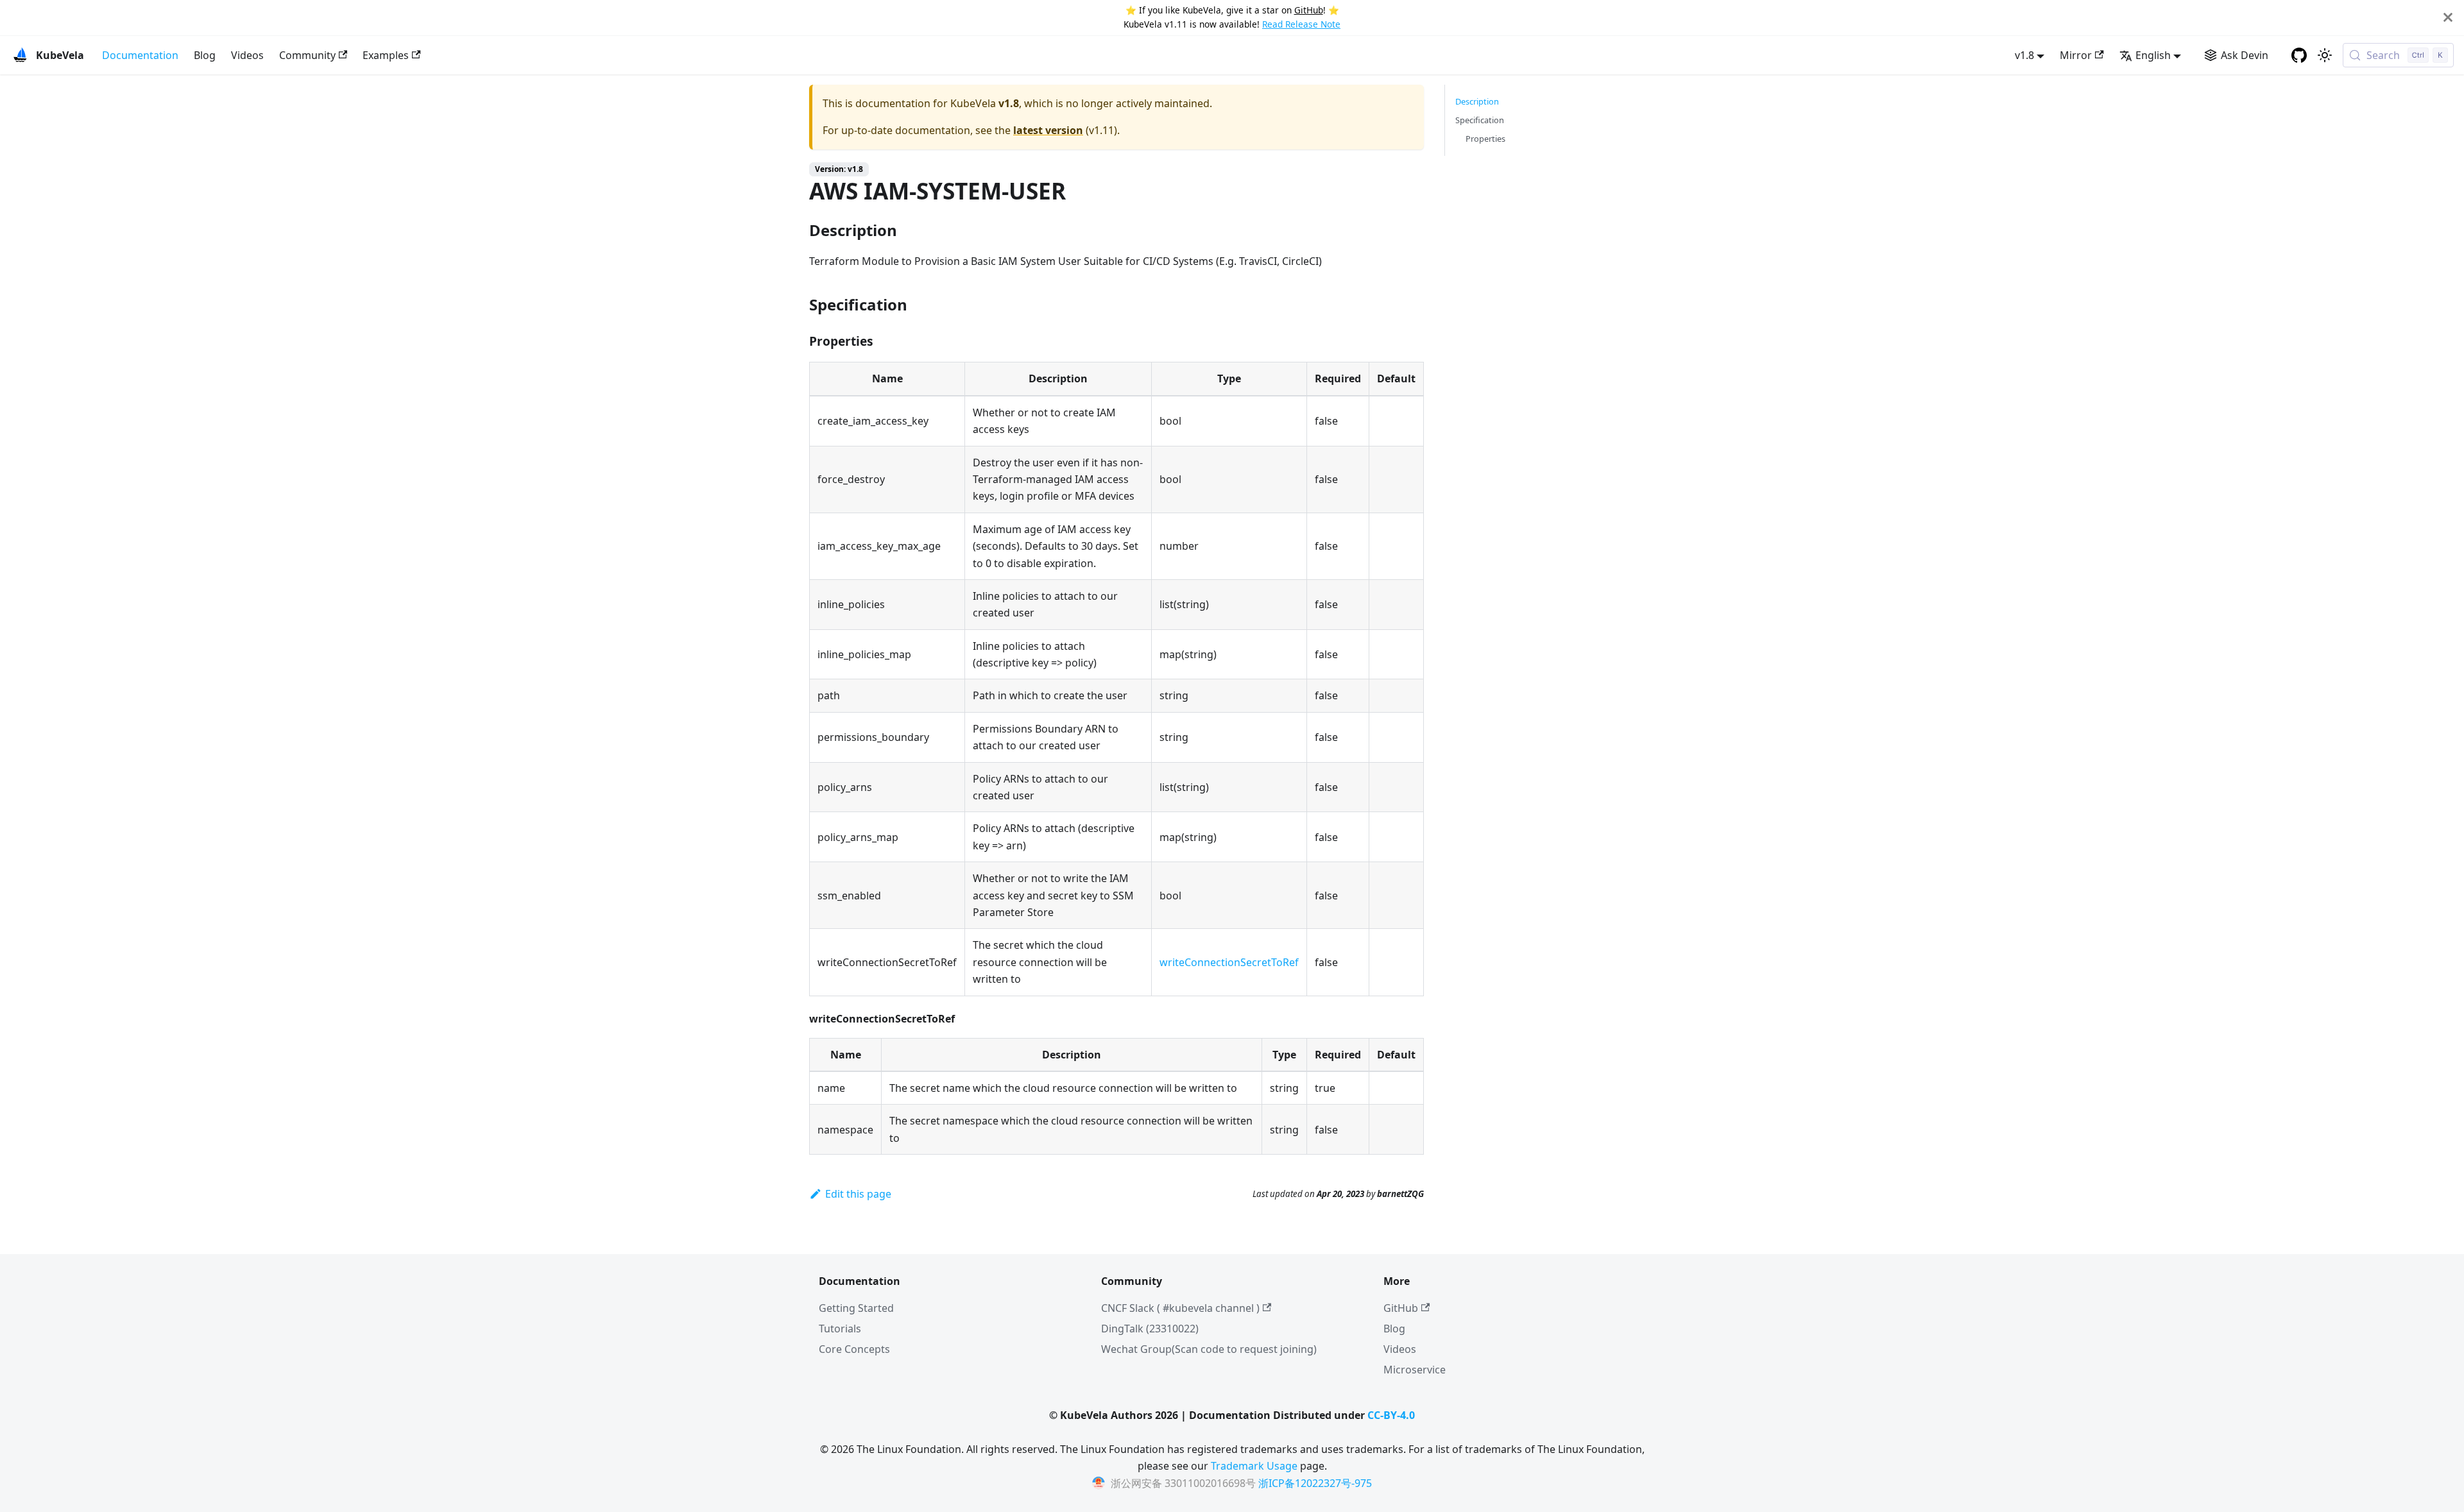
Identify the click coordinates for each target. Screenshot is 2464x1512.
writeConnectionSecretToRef (1229, 962)
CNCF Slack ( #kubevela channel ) (1180, 1308)
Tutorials (840, 1329)
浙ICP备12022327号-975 (1315, 1483)
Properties (1485, 139)
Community (307, 55)
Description (1477, 101)
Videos (247, 55)
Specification (1480, 120)
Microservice (1415, 1370)
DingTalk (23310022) (1150, 1329)
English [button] (2153, 55)
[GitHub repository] (2299, 55)
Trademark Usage (1254, 1466)
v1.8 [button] (2024, 55)
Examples (386, 55)
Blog (205, 55)
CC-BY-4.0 (1391, 1415)
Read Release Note (1301, 24)
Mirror (2076, 55)
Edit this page (858, 1194)
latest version (1048, 130)
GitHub (1309, 10)
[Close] (2448, 18)
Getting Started (856, 1308)
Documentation (140, 55)
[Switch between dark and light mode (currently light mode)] (2325, 55)
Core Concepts (854, 1349)
